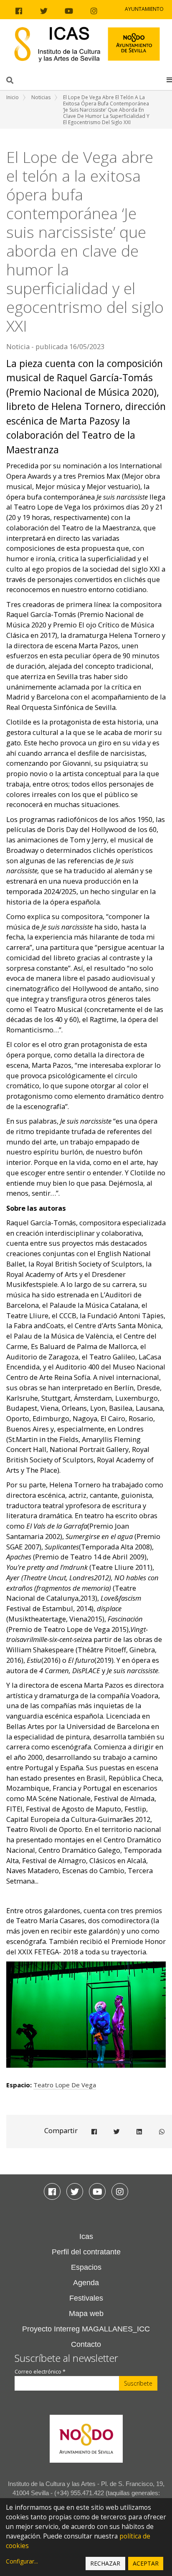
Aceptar (146, 2563)
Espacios (86, 2267)
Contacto (86, 2344)
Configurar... (22, 2561)
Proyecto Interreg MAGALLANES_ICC (86, 2329)
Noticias (41, 97)
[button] (169, 80)
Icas (86, 2236)
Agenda (86, 2283)
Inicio (13, 97)
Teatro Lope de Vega (65, 2085)
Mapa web (86, 2314)
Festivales (86, 2298)
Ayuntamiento (144, 9)
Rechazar (105, 2563)
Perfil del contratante (86, 2252)
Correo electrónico (40, 2372)
